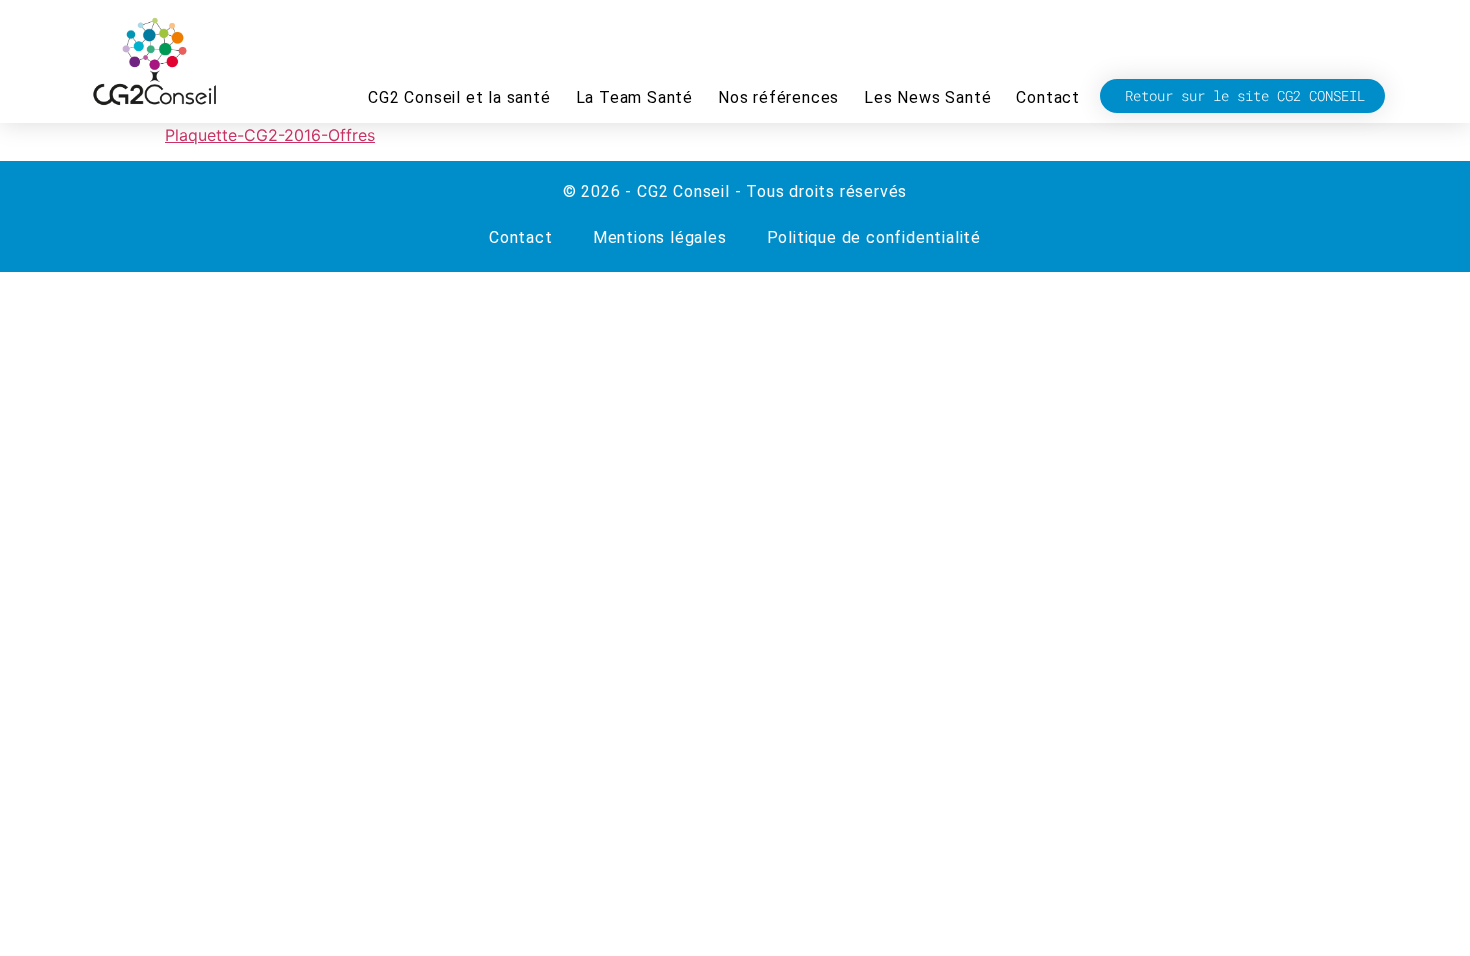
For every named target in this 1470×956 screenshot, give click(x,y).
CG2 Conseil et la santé (459, 97)
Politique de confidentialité (874, 237)
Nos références (778, 97)
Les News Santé (927, 97)
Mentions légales (660, 237)
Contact (1048, 97)
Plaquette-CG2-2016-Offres (270, 135)
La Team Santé (634, 97)
